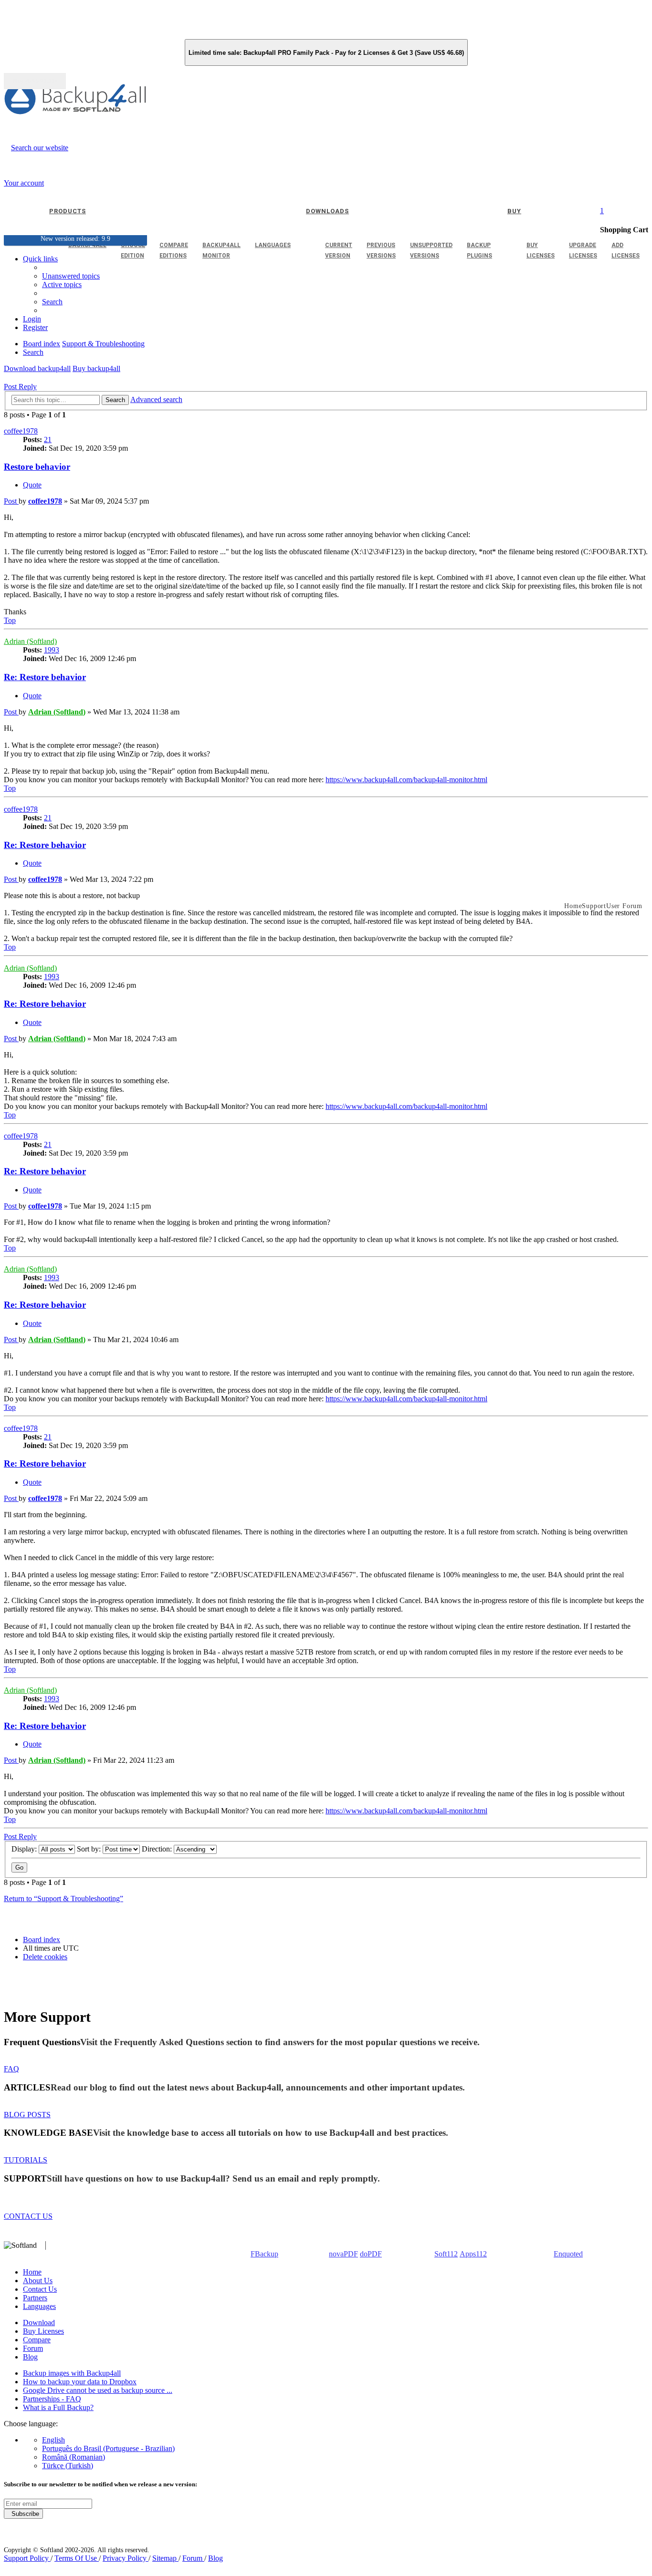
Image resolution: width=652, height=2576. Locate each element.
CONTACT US (28, 2216)
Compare (37, 2340)
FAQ (11, 2069)
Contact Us (40, 2289)
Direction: (158, 1849)
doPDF (371, 2254)
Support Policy (27, 2558)
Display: (25, 1849)
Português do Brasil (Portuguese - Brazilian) (108, 2448)
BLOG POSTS (27, 2115)
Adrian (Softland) (30, 641)
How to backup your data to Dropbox (80, 2382)
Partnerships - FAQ (52, 2399)
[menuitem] (62, 284)
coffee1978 (21, 431)
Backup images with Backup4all (72, 2373)
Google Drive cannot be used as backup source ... (98, 2390)
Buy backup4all (96, 368)
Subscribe (23, 2514)
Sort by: (90, 1849)
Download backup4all (37, 368)
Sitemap (165, 2558)
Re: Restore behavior (45, 677)
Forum (33, 2348)
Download (39, 2323)
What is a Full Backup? (58, 2407)
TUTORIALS (26, 2160)
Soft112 (446, 2254)
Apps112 (473, 2254)
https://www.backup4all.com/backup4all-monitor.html (406, 780)
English (53, 2440)
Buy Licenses (43, 2331)
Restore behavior (37, 467)
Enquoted (568, 2254)
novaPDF (343, 2254)
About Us (38, 2281)
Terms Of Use (77, 2558)
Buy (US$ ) (35, 81)
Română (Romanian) (74, 2457)
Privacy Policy (126, 2558)
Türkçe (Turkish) (68, 2466)
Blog (30, 2357)
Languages (39, 2306)
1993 (52, 650)
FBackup (264, 2254)
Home (32, 2272)
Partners (35, 2298)
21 (48, 440)
